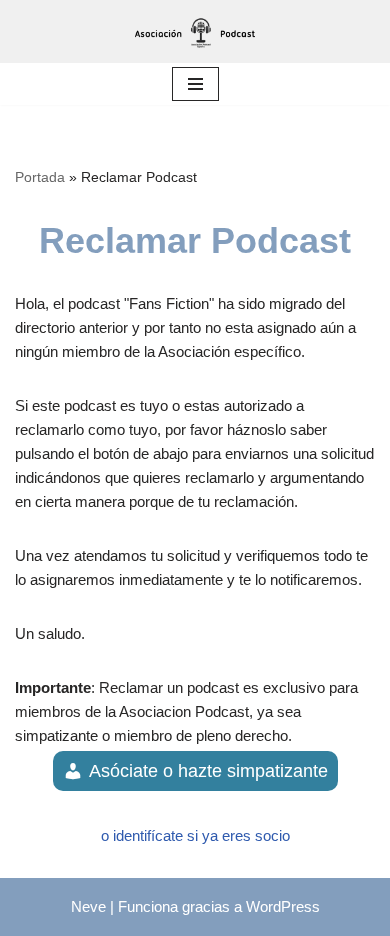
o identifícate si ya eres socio (195, 835)
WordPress (283, 906)
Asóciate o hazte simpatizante (208, 771)
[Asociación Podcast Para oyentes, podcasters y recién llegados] (195, 31)
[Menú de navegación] (195, 84)
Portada (40, 177)
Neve (88, 906)
